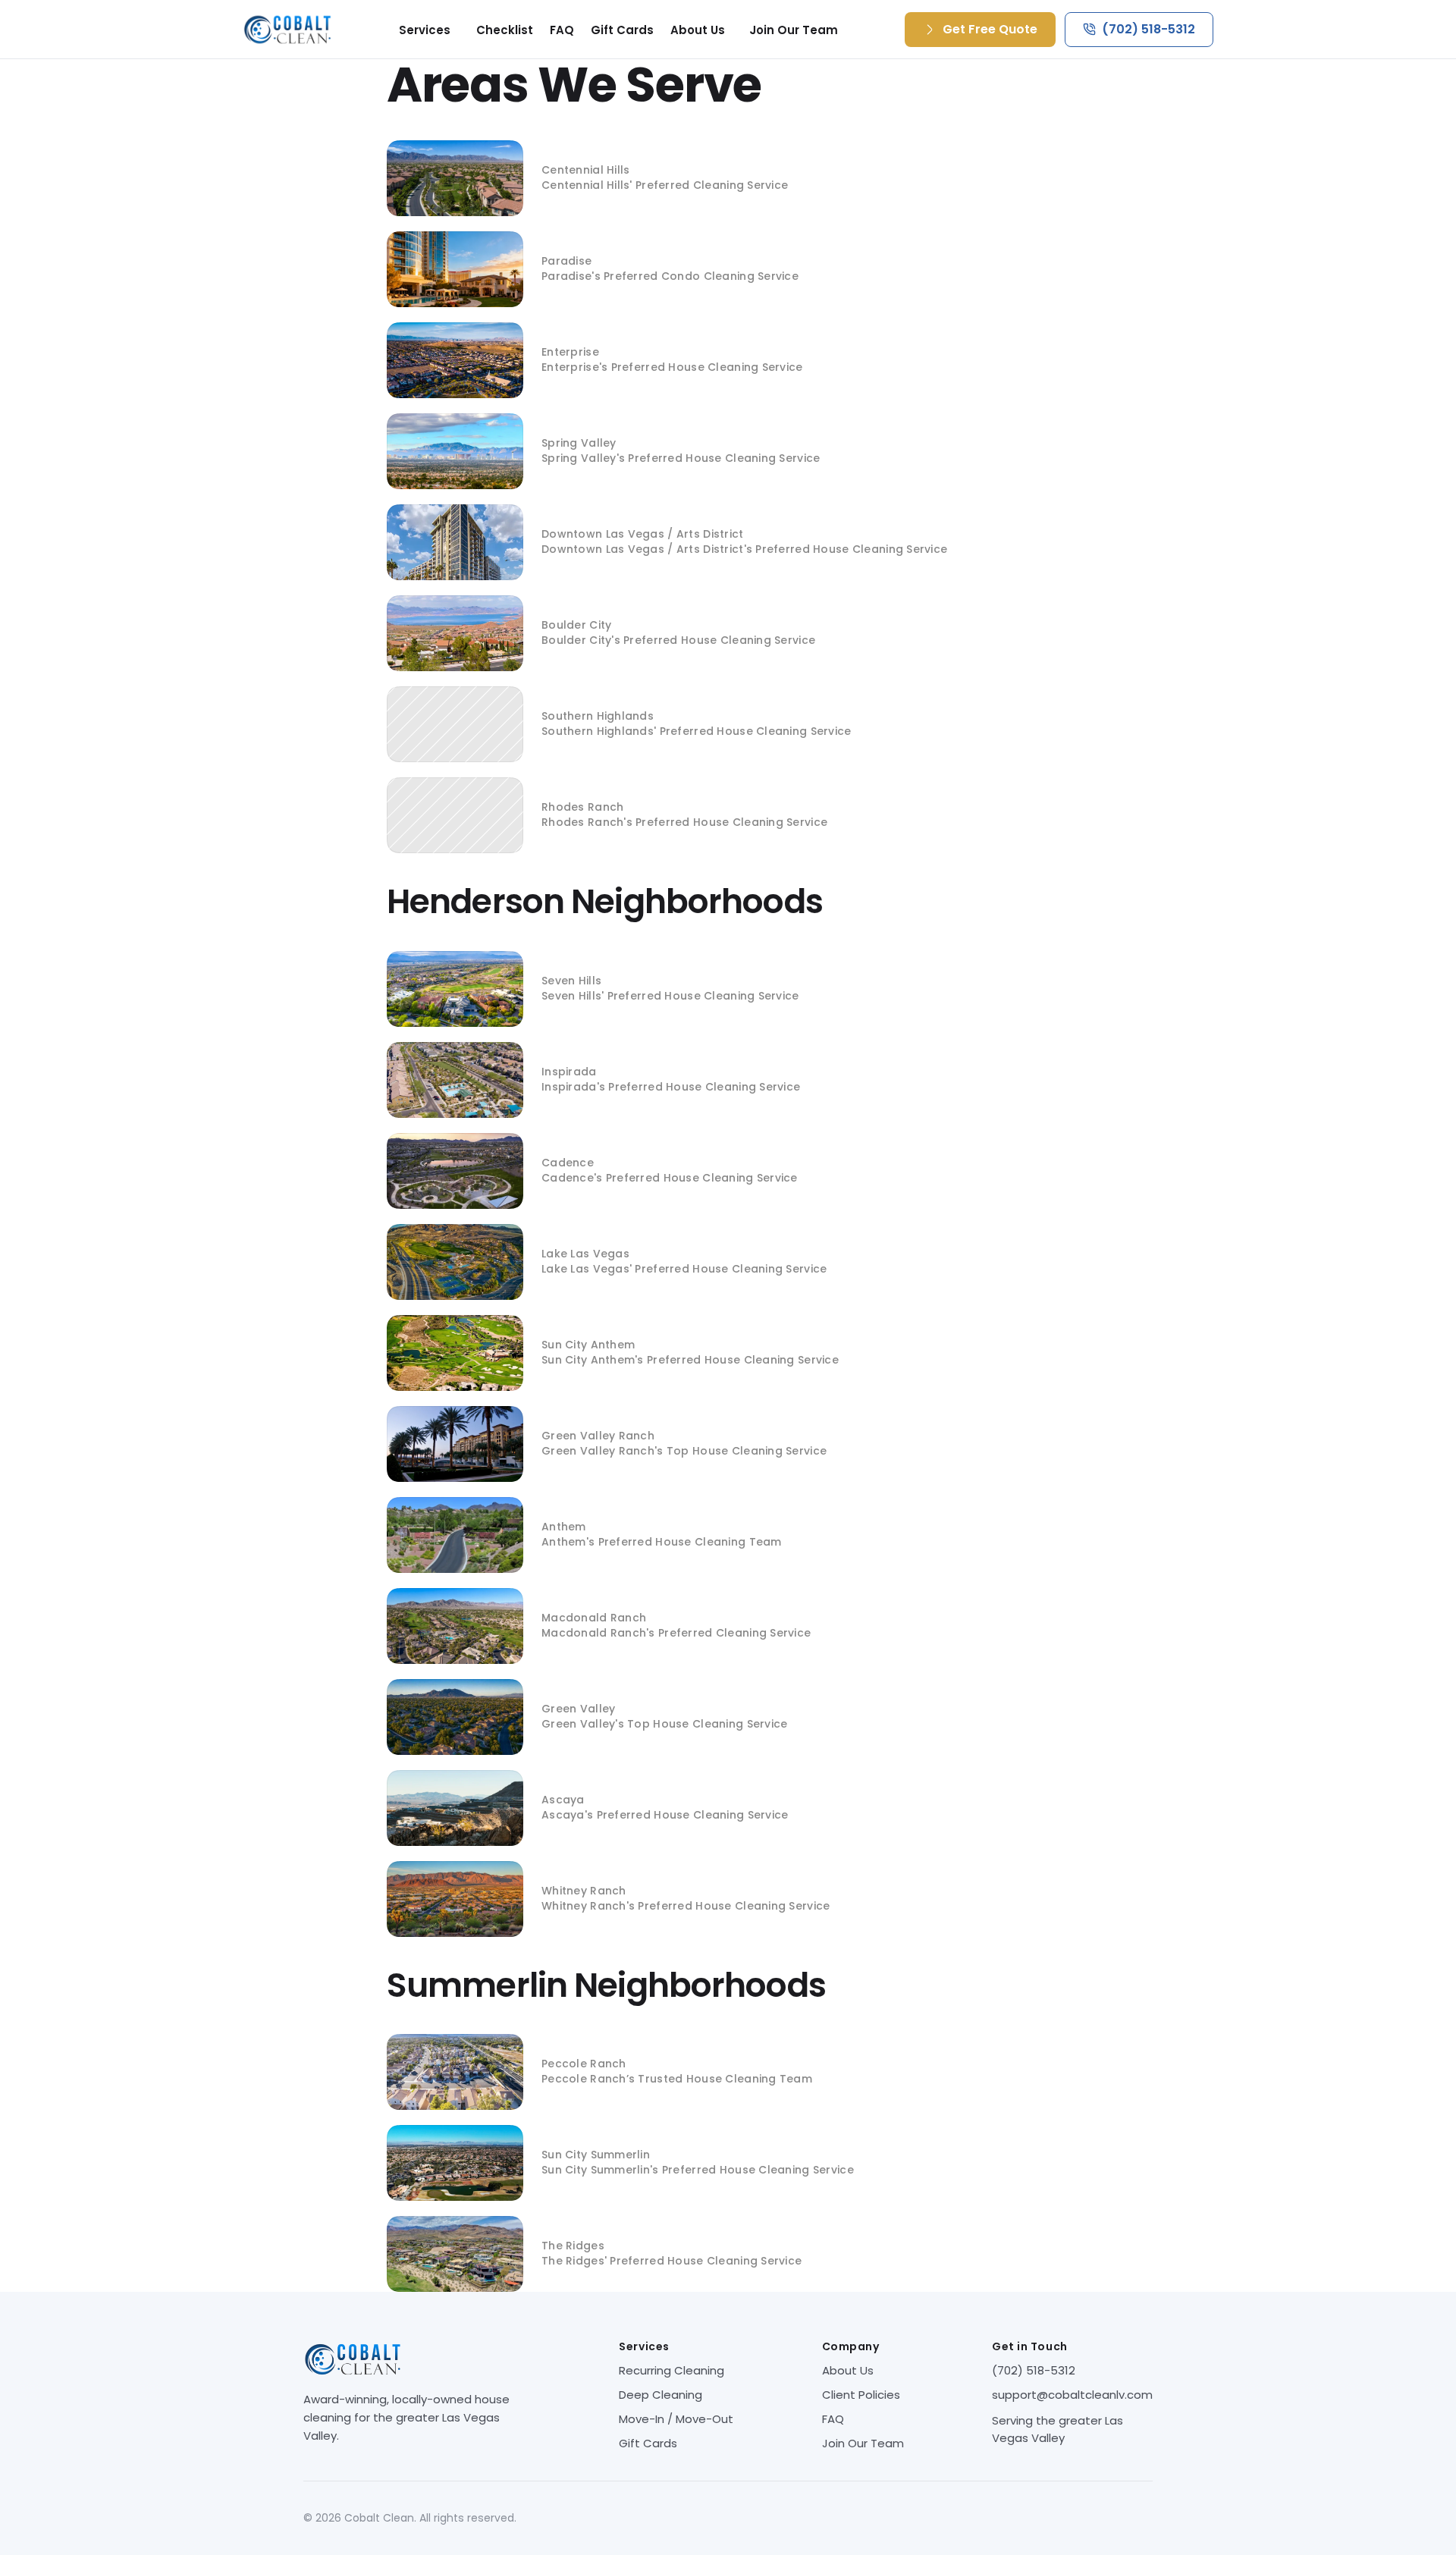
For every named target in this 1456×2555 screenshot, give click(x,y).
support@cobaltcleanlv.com (1072, 2395)
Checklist (505, 30)
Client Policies (861, 2395)
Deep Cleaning (661, 2395)
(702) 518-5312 (1034, 2370)
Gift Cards (622, 30)
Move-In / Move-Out (676, 2419)
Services (425, 30)
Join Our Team (794, 30)
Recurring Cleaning (672, 2370)
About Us (698, 30)
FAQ (562, 30)
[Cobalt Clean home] (287, 30)
